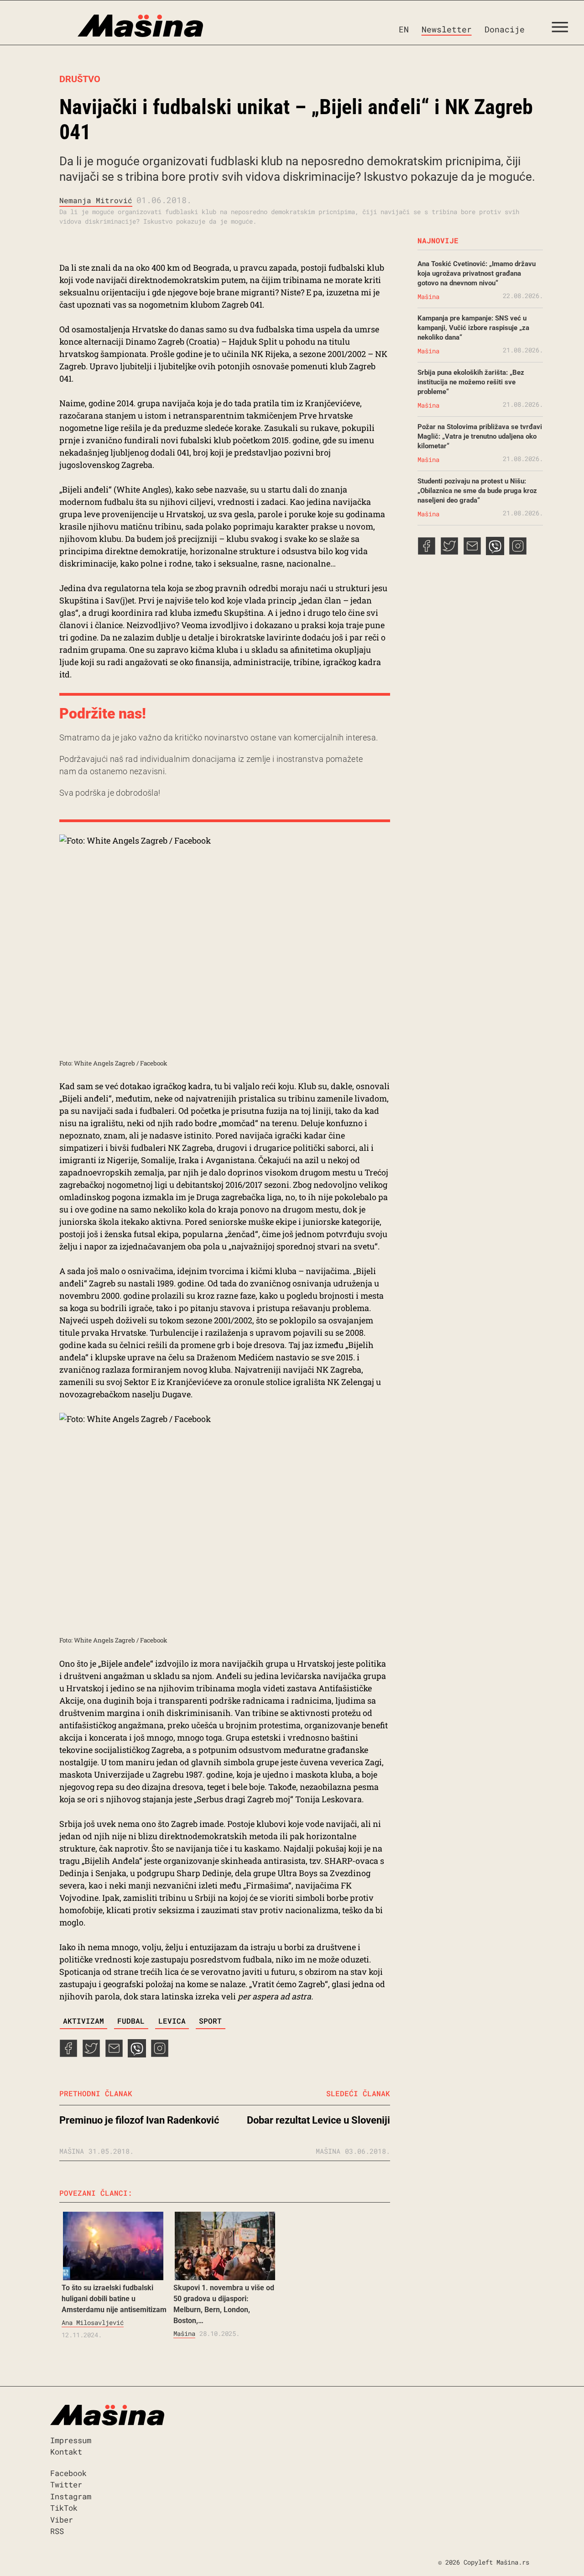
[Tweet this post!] (91, 2054)
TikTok (64, 2508)
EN (404, 29)
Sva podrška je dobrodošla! (110, 793)
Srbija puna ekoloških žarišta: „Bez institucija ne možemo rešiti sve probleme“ (471, 382)
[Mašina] (102, 26)
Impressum (71, 2440)
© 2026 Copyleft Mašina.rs (484, 2562)
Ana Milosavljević (93, 2322)
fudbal (131, 2021)
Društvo (80, 79)
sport (210, 2021)
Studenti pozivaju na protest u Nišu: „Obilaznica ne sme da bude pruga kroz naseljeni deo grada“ (477, 491)
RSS (57, 2531)
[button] (563, 29)
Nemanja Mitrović (96, 200)
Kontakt (66, 2452)
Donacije (505, 29)
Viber (62, 2520)
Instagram (71, 2496)
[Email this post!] (114, 2054)
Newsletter (447, 29)
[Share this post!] (68, 2054)
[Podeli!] (160, 2054)
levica (172, 2021)
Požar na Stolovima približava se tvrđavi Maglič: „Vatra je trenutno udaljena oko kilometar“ (480, 436)
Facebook (68, 2473)
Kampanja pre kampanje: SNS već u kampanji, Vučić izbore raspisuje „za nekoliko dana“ (473, 328)
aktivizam (83, 2021)
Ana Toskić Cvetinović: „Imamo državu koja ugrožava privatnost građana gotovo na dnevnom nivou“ (477, 273)
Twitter (66, 2484)
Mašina (184, 2333)
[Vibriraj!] (137, 2054)
